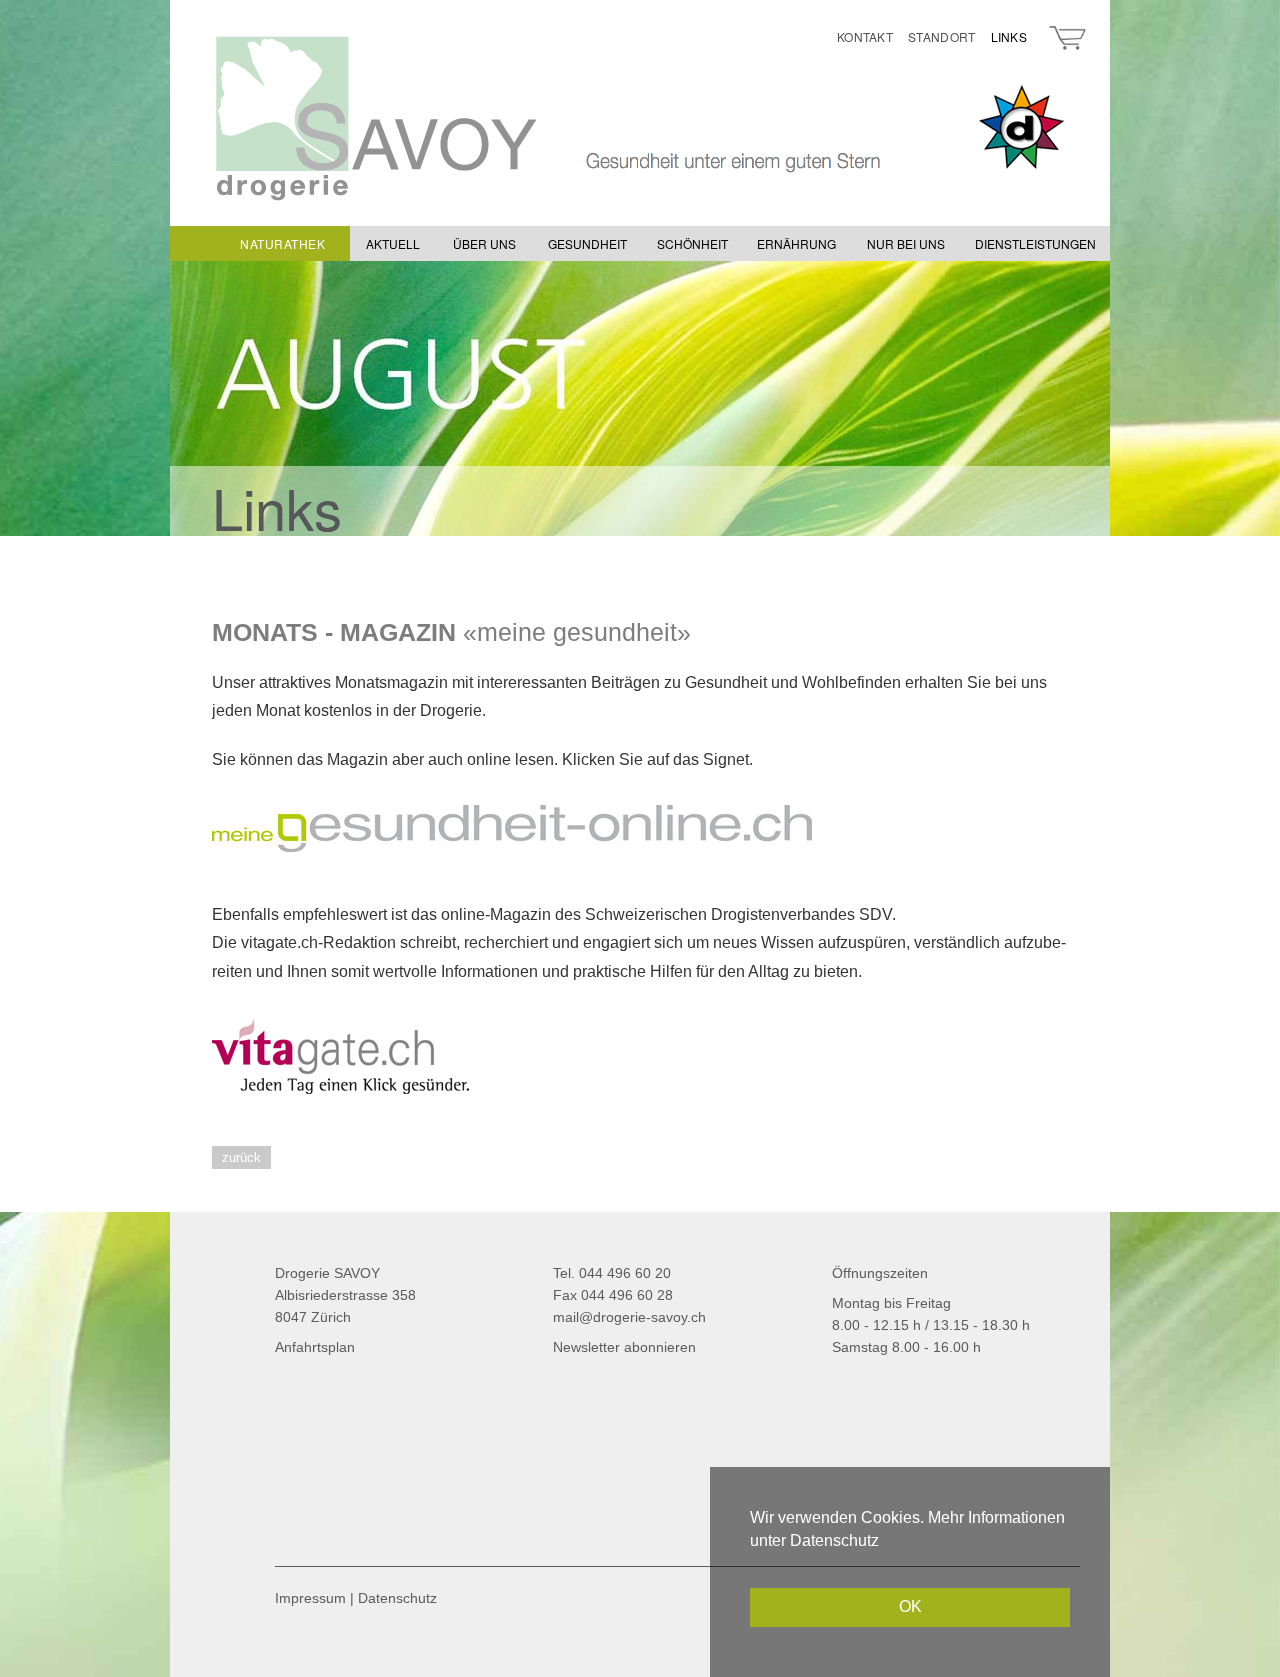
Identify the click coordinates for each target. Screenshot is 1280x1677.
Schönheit (692, 243)
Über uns (484, 243)
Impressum (310, 1598)
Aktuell (393, 243)
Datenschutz (397, 1598)
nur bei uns (906, 243)
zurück (241, 1157)
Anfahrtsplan (315, 1347)
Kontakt (865, 36)
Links (1009, 36)
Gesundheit (587, 243)
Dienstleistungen (1035, 243)
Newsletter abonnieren (624, 1347)
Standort (941, 36)
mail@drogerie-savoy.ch (629, 1317)
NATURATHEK (282, 243)
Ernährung (796, 243)
